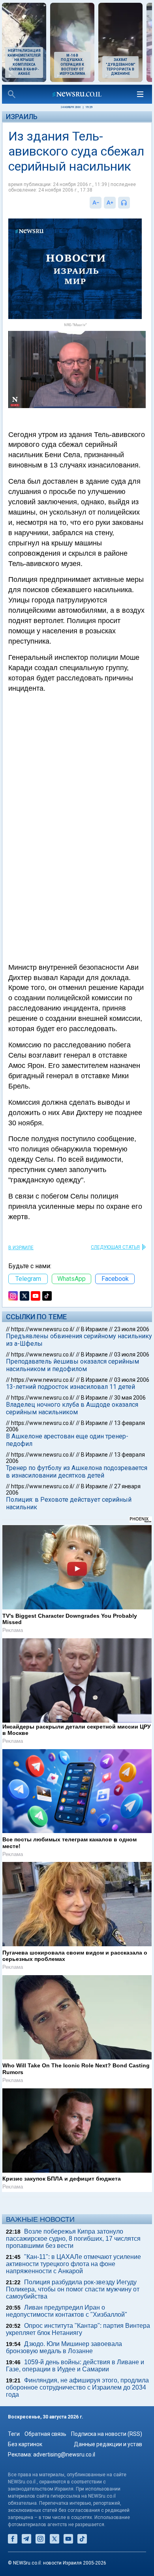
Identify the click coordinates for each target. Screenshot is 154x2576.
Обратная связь (45, 2434)
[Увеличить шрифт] (110, 203)
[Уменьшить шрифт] (96, 203)
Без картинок (25, 2444)
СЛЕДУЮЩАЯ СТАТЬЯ (115, 1247)
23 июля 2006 (132, 1329)
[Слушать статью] (132, 203)
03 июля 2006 (132, 1354)
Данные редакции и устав (108, 2444)
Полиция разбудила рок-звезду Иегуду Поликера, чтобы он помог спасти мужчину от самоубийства (73, 2289)
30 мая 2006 (130, 1398)
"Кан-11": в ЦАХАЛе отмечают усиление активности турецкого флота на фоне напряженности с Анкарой (73, 2264)
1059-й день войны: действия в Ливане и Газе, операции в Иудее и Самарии (75, 2366)
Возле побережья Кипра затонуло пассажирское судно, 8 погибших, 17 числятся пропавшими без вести (73, 2239)
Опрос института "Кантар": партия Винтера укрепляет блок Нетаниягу (78, 2329)
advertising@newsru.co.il (64, 2454)
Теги (14, 2434)
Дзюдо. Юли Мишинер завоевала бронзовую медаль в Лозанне (64, 2347)
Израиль (22, 117)
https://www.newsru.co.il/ (43, 1329)
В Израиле (21, 1248)
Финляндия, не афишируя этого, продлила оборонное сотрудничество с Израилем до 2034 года (77, 2387)
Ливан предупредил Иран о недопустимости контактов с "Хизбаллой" (67, 2311)
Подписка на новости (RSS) (107, 2434)
